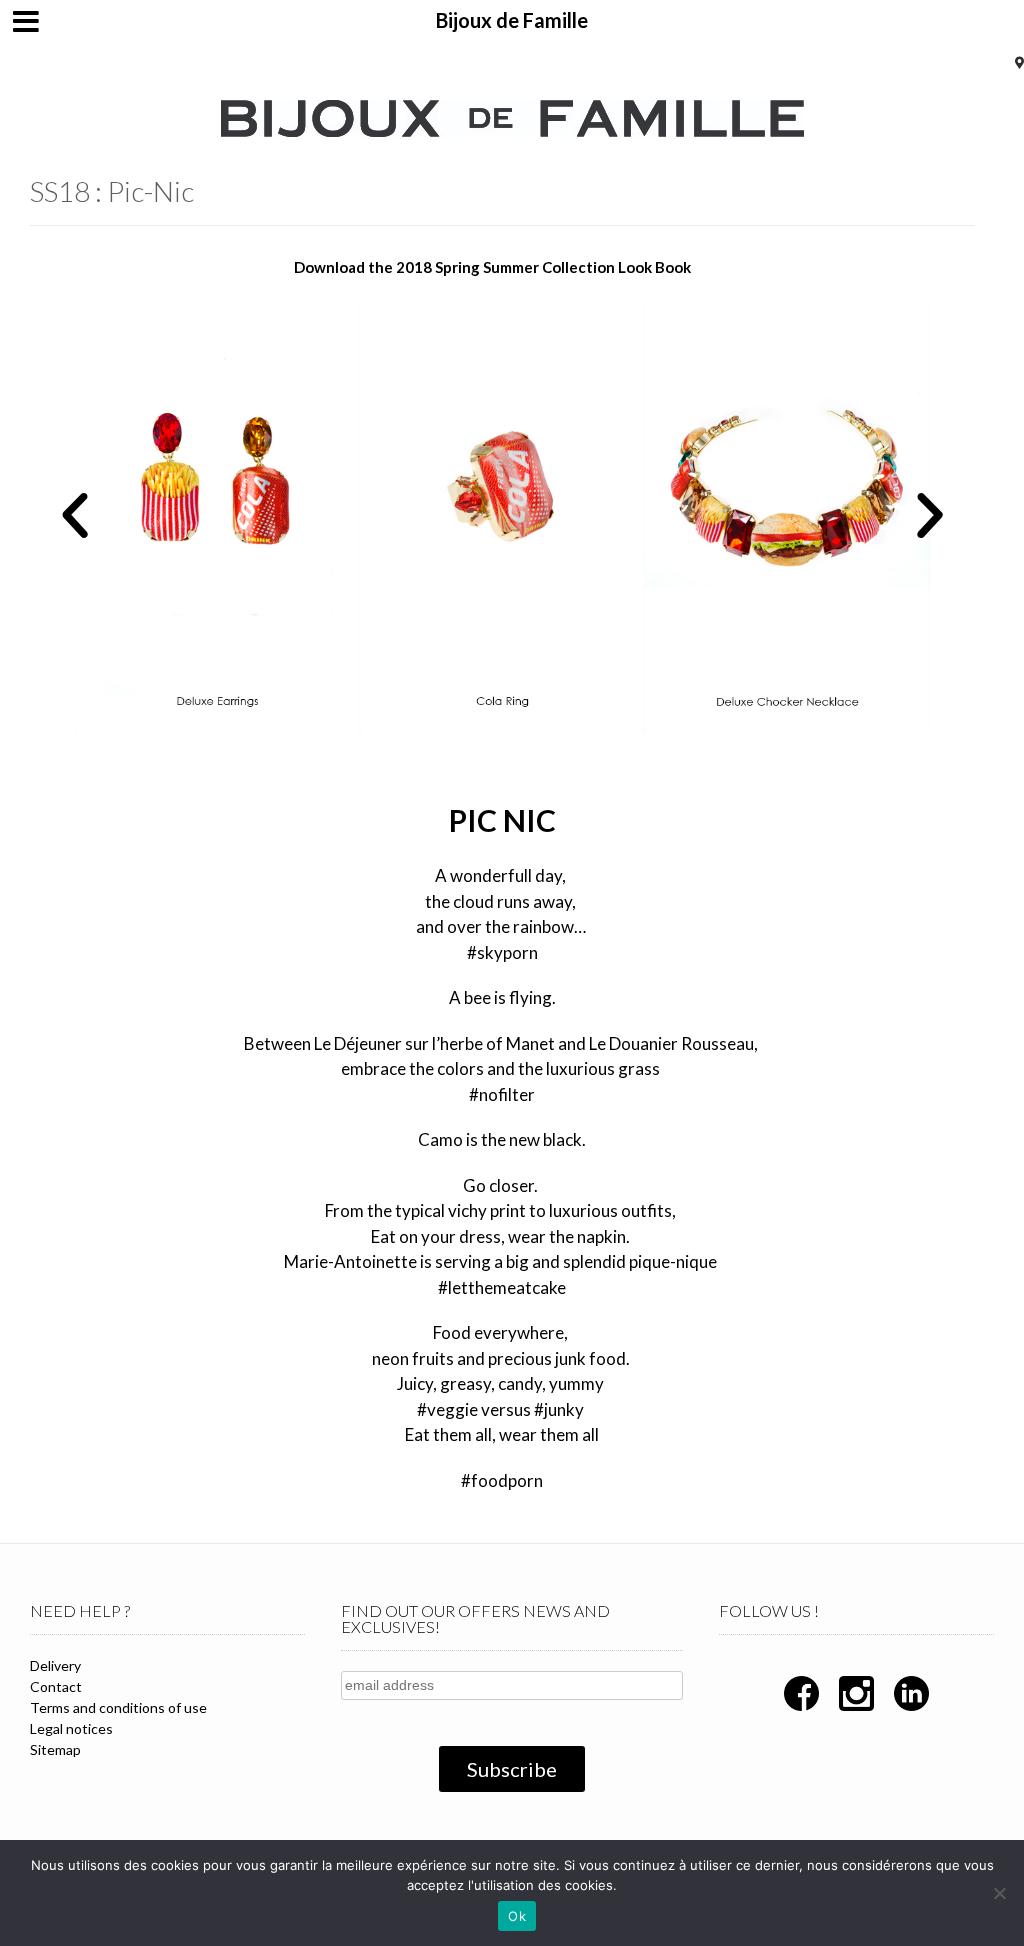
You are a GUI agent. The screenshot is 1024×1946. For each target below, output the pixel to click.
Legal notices (71, 1728)
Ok (517, 1916)
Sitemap (55, 1749)
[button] (75, 516)
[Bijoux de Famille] (512, 118)
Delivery (55, 1665)
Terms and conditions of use (118, 1707)
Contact (56, 1686)
